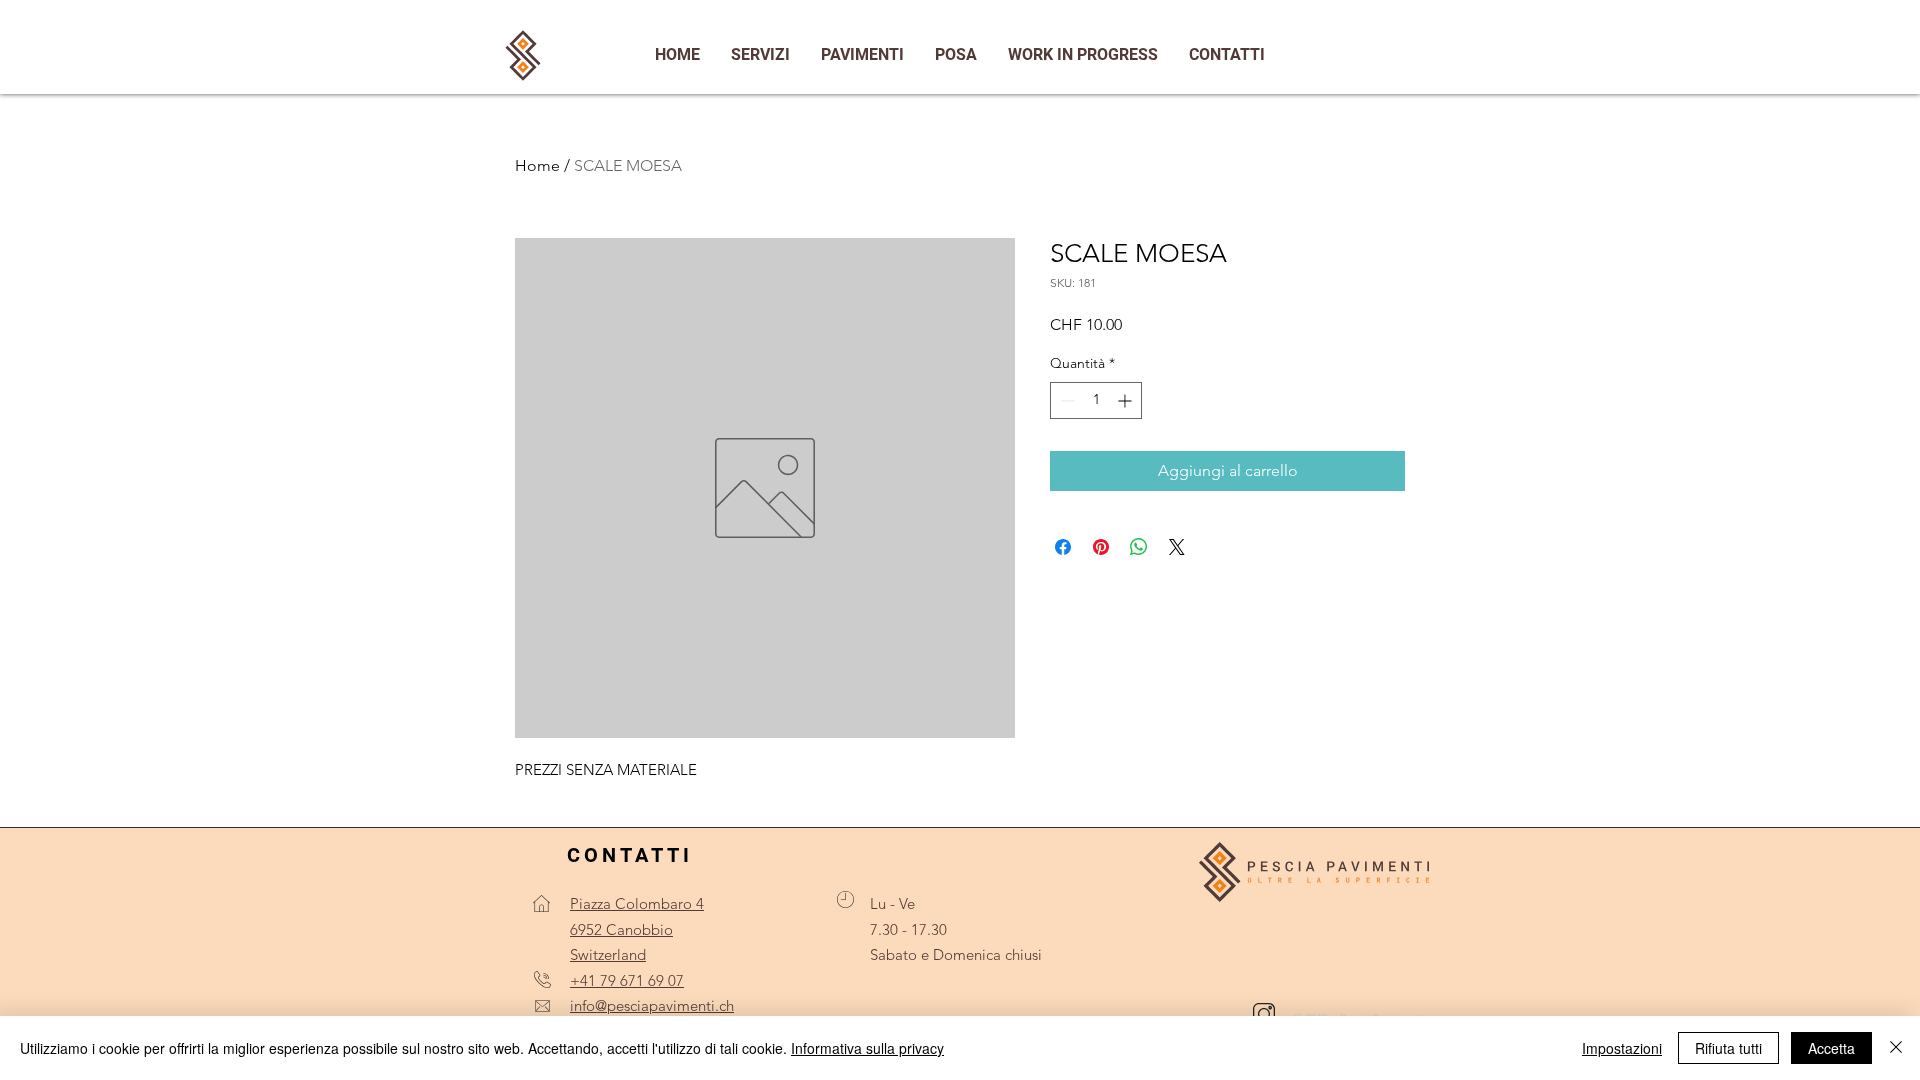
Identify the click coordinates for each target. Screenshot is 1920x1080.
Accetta (1831, 1048)
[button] (1226, 55)
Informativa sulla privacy (867, 1048)
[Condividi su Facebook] (1063, 547)
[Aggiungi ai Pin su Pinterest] (1101, 547)
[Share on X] (1177, 547)
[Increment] (1126, 400)
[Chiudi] (1896, 1048)
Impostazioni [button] (1622, 1048)
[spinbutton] (1096, 400)
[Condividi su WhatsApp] (1139, 547)
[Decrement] (1065, 400)
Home (537, 165)
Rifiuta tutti (1728, 1048)
